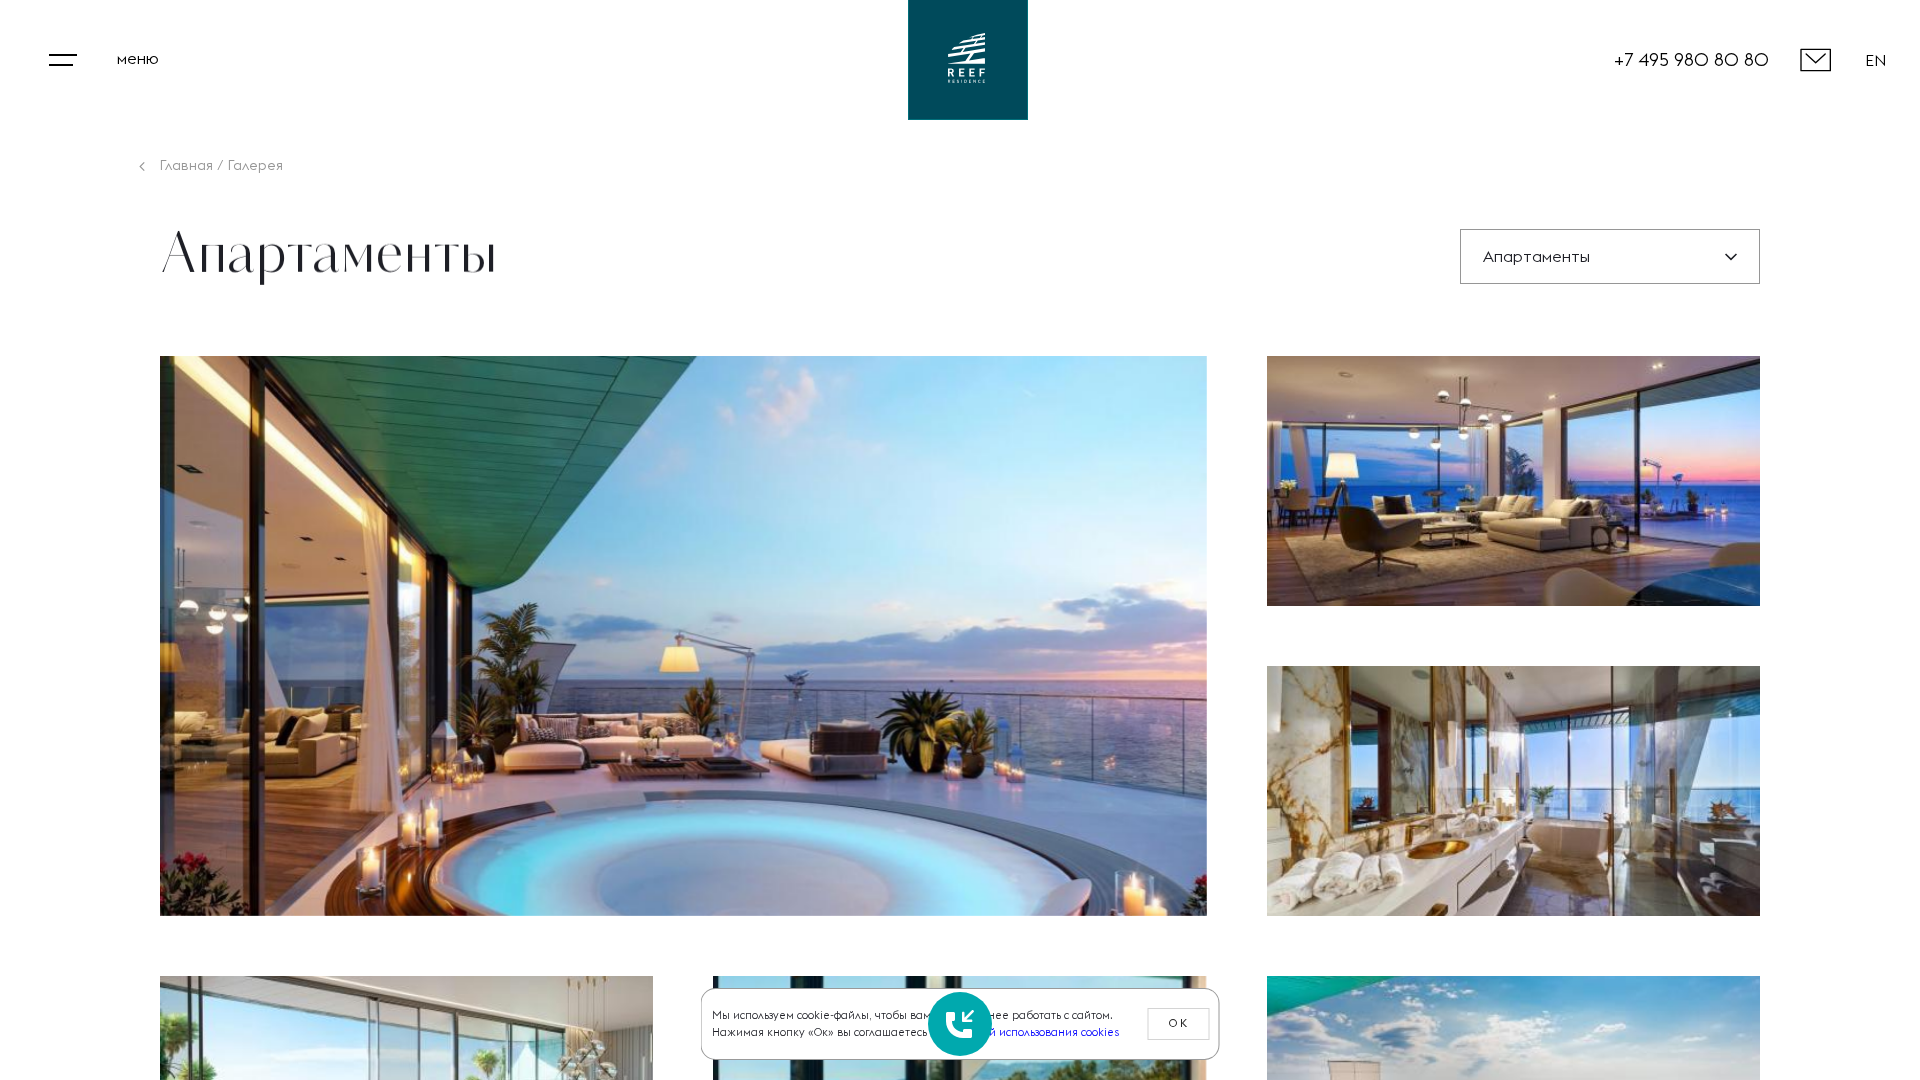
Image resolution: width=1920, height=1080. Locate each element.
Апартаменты (1536, 256)
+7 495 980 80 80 (1691, 59)
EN (1876, 60)
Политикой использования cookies (1028, 1032)
